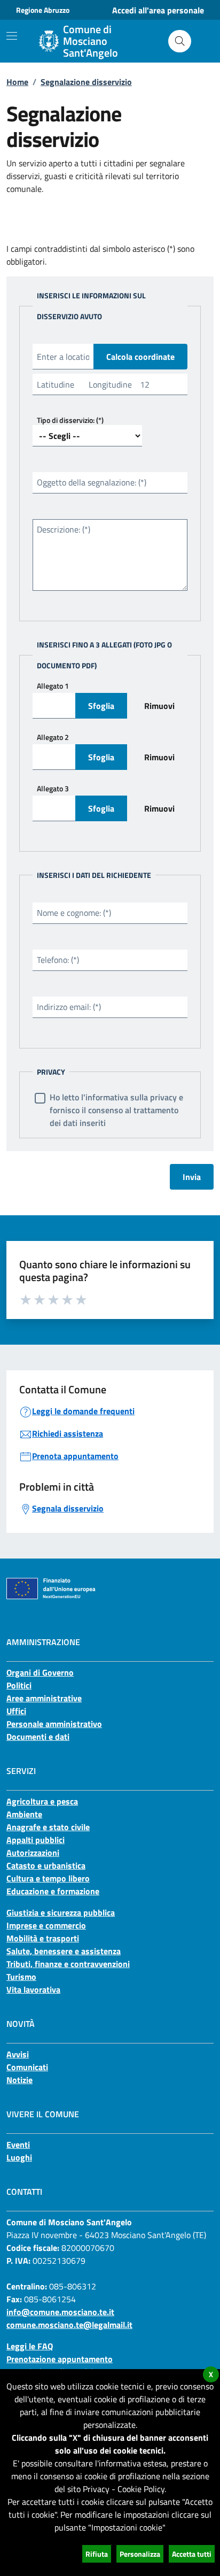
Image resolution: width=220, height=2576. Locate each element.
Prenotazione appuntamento (60, 2359)
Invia (192, 1177)
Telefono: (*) (58, 960)
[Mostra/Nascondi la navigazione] (12, 36)
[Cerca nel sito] (180, 41)
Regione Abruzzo (43, 10)
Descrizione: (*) (64, 529)
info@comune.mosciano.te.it (60, 2312)
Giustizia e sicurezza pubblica (61, 1912)
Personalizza (140, 2554)
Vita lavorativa (33, 1989)
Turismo (21, 1977)
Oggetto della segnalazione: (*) (92, 482)
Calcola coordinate (140, 357)
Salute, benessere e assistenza (64, 1951)
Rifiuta (97, 2554)
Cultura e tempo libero (48, 1878)
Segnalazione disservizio (86, 82)
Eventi (18, 2145)
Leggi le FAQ (30, 2346)
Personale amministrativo (54, 1724)
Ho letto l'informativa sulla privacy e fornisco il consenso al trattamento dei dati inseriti (116, 1110)
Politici (19, 1685)
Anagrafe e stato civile (48, 1827)
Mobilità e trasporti (43, 1938)
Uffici (16, 1711)
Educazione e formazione (53, 1891)
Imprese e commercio (46, 1925)
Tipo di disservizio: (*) (70, 420)
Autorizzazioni (33, 1853)
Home (17, 82)
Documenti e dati (38, 1737)
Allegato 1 (53, 686)
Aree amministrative (44, 1698)
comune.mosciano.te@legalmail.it (69, 2325)
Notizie (19, 2080)
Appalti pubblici (36, 1840)
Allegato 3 (53, 788)
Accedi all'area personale (158, 10)
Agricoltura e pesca (42, 1801)
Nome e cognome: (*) (74, 913)
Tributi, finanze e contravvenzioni (68, 1964)
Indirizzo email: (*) (69, 1007)
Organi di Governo (40, 1672)
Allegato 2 (53, 737)
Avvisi (18, 2054)
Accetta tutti (192, 2554)
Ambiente (24, 1814)
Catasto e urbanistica (46, 1865)
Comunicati (27, 2067)
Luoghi (19, 2157)
